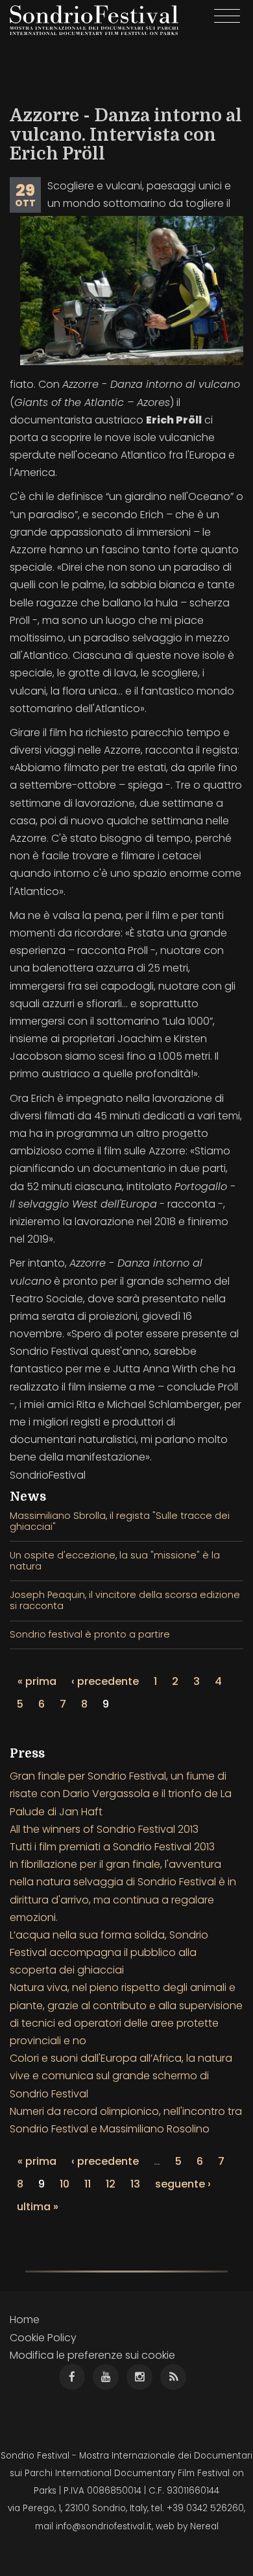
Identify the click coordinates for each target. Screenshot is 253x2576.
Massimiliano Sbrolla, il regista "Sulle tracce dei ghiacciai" (120, 1521)
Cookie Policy (43, 2338)
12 (111, 2184)
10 (65, 2184)
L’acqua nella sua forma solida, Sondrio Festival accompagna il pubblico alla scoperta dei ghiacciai (109, 1952)
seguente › (183, 2184)
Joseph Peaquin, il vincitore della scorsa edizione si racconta (125, 1600)
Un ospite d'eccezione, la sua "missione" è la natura (115, 1561)
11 (88, 2184)
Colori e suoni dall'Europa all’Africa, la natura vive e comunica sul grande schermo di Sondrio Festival (121, 2076)
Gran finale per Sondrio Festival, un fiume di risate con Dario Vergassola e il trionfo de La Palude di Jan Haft (121, 1794)
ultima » (38, 2207)
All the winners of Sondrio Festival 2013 (104, 1829)
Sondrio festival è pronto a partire (90, 1634)
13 (135, 2184)
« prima (37, 1681)
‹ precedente (105, 1681)
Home (25, 2320)
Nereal (204, 2526)
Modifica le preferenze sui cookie (92, 2355)
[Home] (94, 20)
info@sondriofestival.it (104, 2526)
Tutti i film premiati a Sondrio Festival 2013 (112, 1847)
